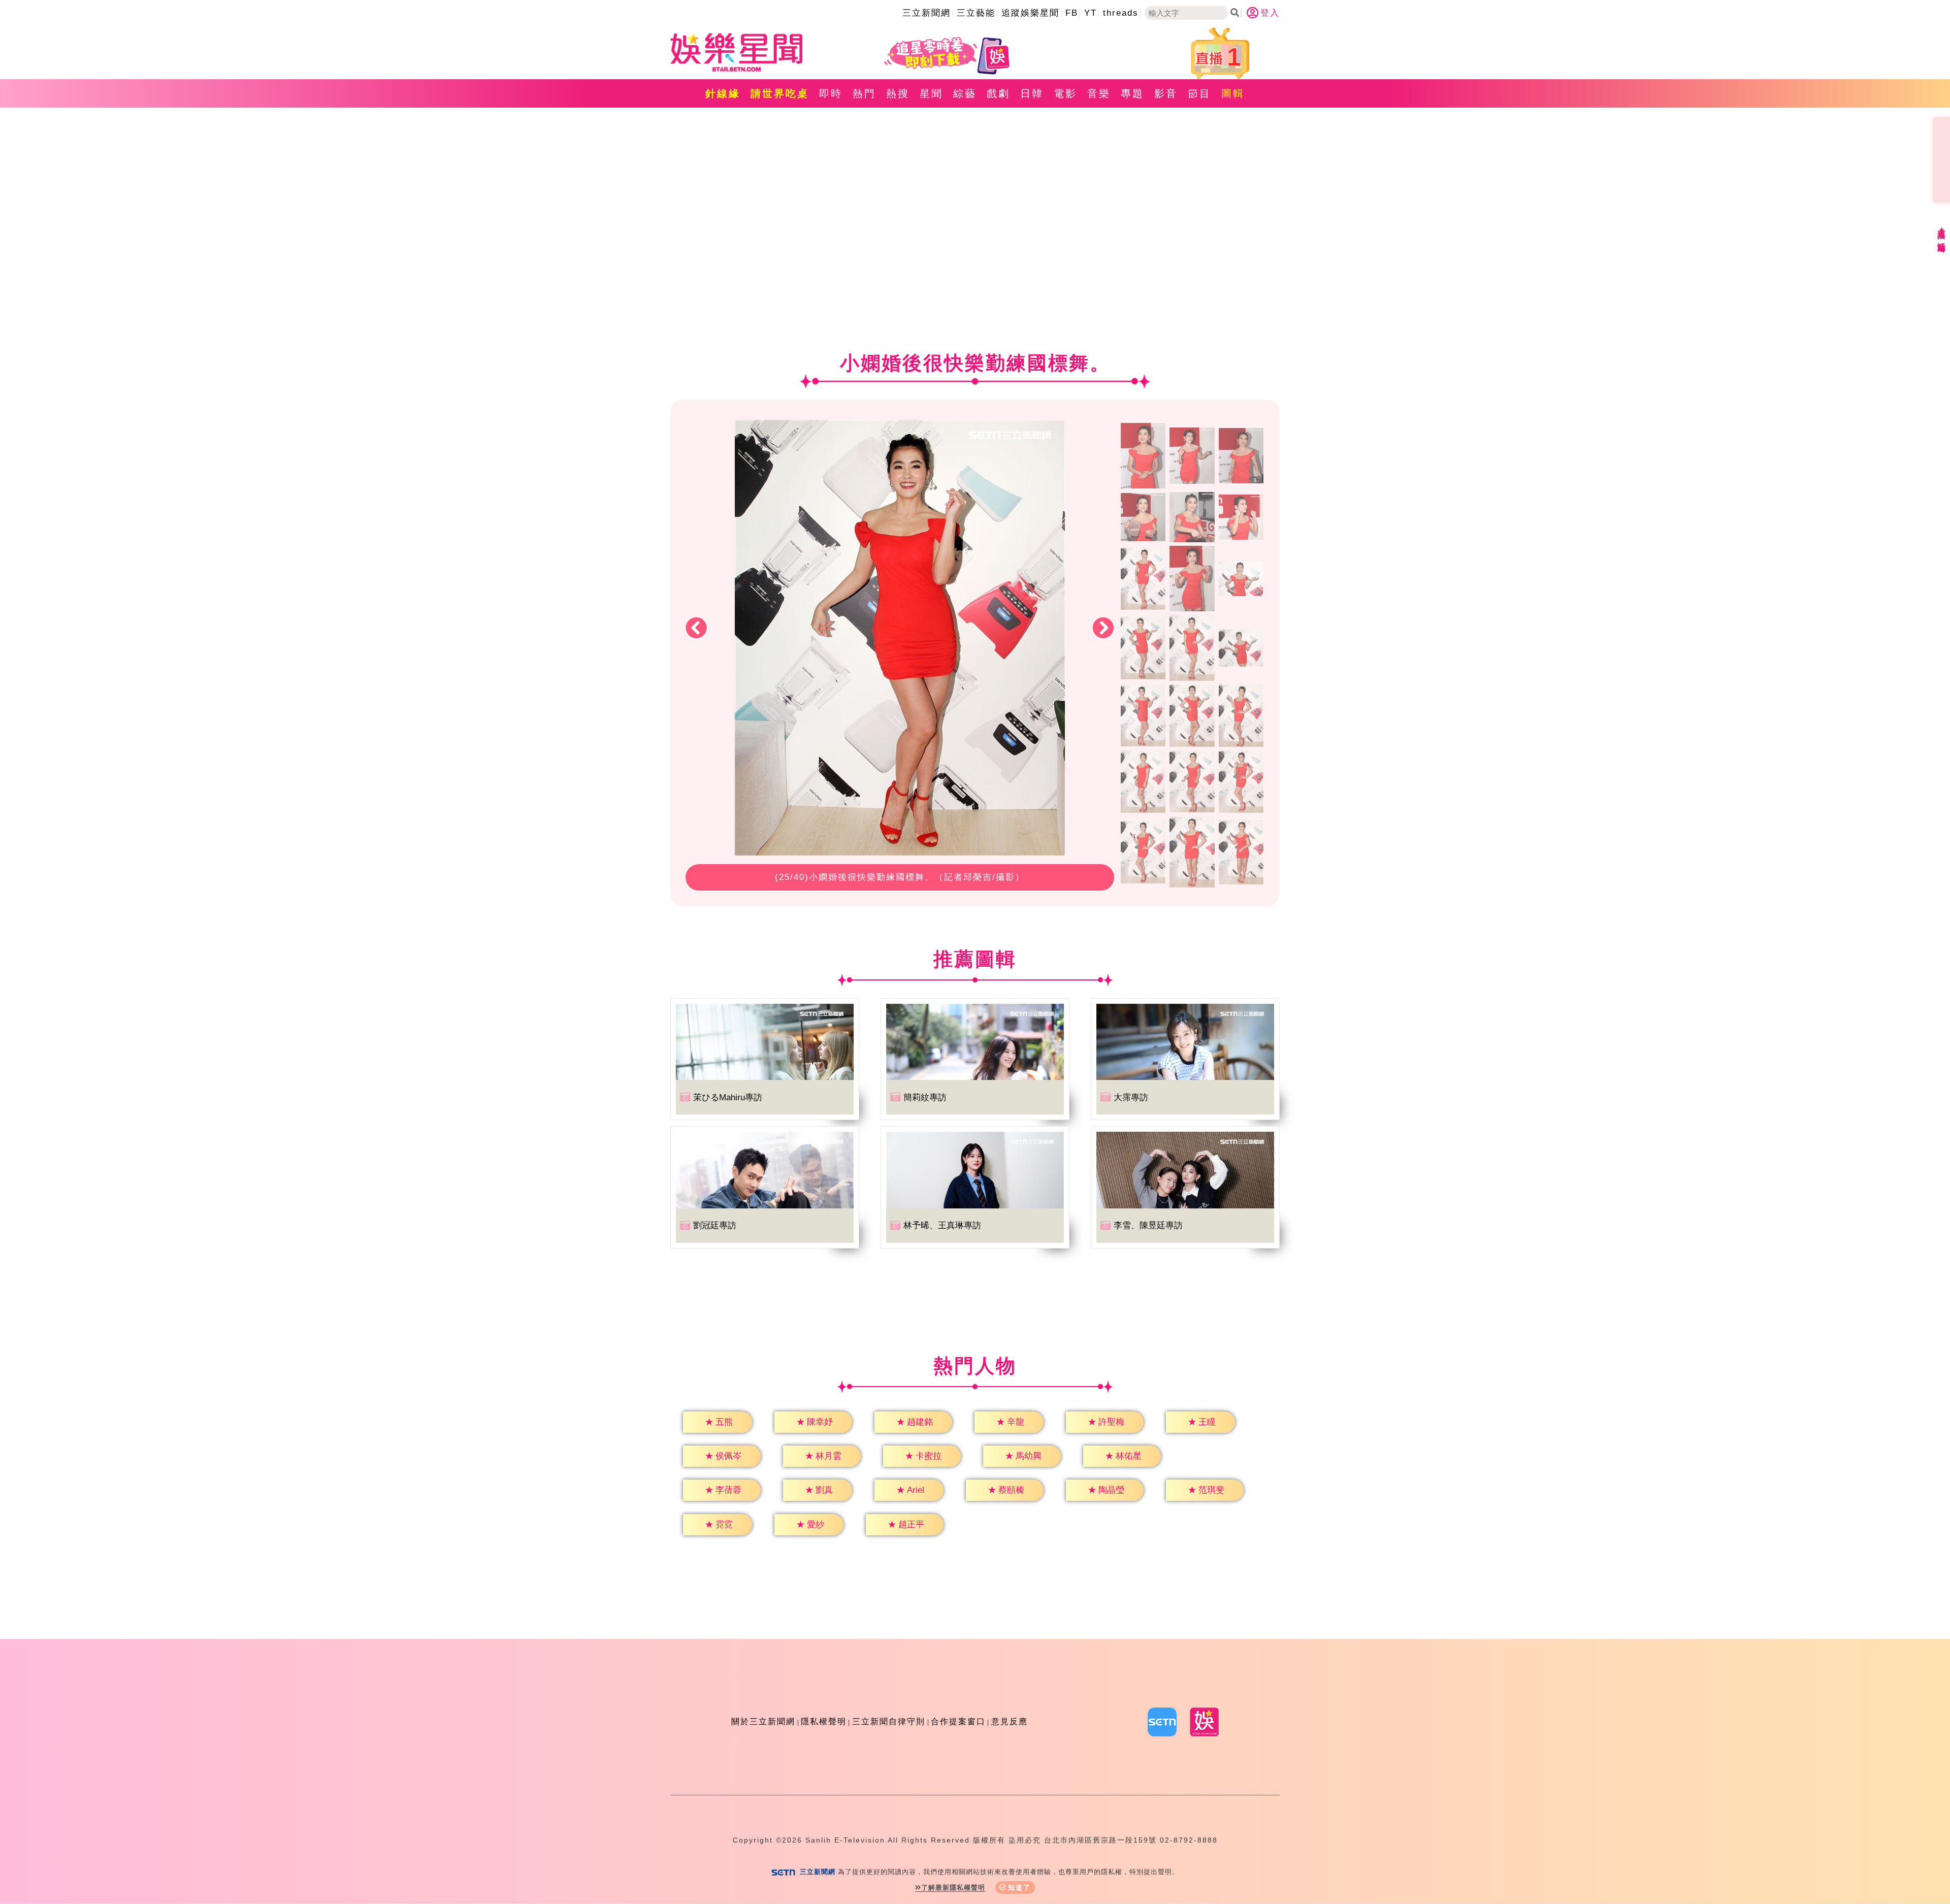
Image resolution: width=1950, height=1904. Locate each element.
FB (1072, 13)
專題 (1132, 93)
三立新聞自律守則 (889, 1721)
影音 (1166, 93)
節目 (1199, 93)
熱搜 (898, 93)
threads (1121, 13)
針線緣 (723, 93)
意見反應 (1010, 1721)
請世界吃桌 (780, 93)
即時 (831, 93)
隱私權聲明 (824, 1721)
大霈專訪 (1131, 1097)
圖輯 (1233, 93)
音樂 (1099, 93)
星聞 (931, 93)
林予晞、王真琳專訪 (942, 1225)
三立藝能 (976, 13)
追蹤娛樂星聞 (1030, 13)
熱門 (864, 93)
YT (1091, 13)
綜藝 (965, 93)
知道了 (1019, 1887)
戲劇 (998, 93)
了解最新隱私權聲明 (953, 1887)
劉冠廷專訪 (715, 1225)
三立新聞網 (927, 13)
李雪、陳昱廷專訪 (1148, 1225)
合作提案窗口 (958, 1721)
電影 (1065, 93)
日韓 (1032, 93)
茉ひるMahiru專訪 (728, 1097)
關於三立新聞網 (763, 1721)
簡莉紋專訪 (925, 1097)
